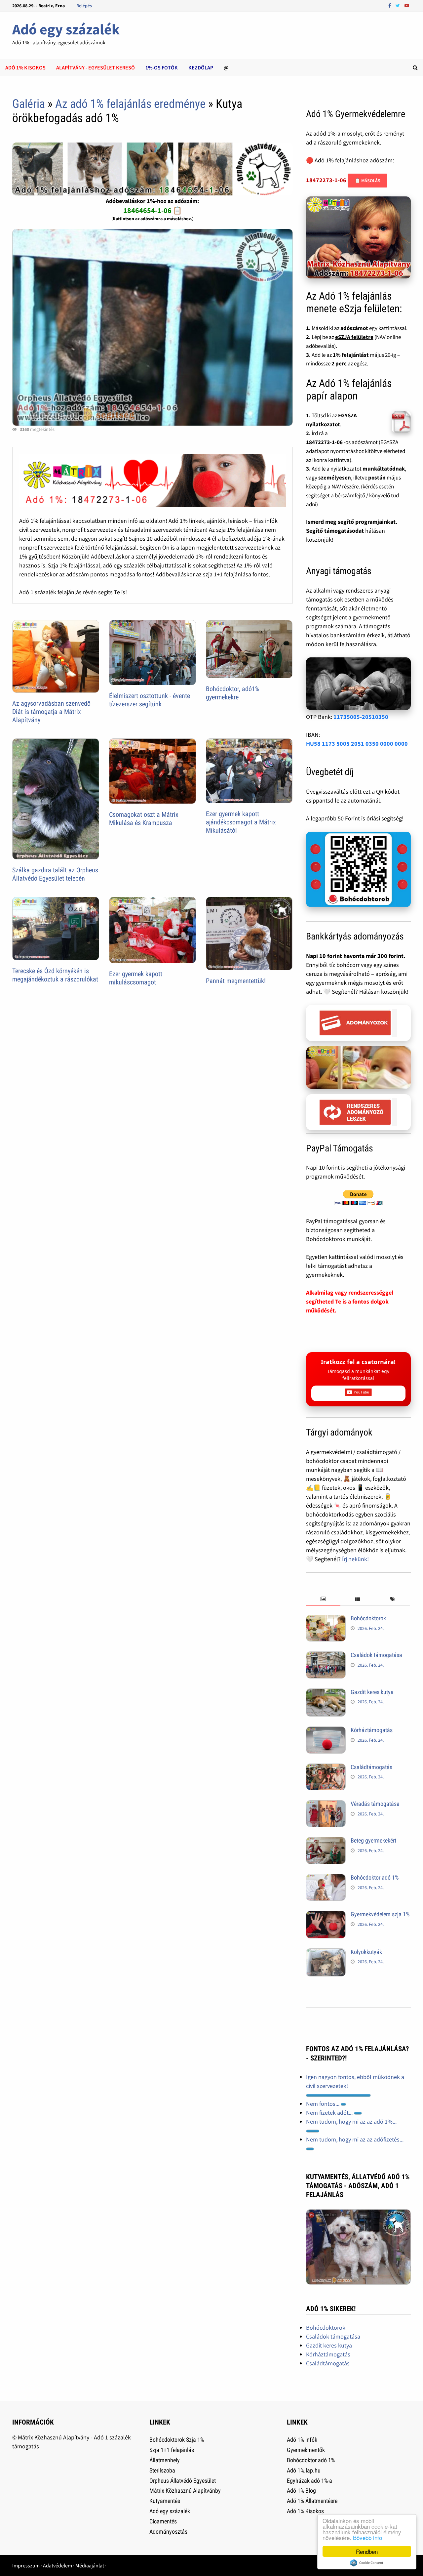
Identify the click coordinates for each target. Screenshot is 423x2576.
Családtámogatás (371, 1767)
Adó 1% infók (302, 2440)
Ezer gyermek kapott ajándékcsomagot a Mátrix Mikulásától (241, 822)
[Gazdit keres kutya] (326, 1693)
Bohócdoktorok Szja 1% (177, 2440)
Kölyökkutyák (366, 1952)
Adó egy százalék (66, 29)
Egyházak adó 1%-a (309, 2481)
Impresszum (26, 2565)
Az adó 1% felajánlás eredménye (130, 104)
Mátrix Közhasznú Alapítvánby (185, 2491)
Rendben (367, 2551)
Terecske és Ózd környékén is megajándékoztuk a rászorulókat (55, 975)
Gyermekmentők (306, 2450)
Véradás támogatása (375, 1804)
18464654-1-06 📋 (153, 210)
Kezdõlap (201, 67)
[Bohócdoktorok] (326, 1619)
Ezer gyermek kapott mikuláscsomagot (136, 978)
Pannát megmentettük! (236, 981)
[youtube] (407, 5)
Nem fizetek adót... (330, 2113)
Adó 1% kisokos (25, 67)
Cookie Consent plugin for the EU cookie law (367, 2563)
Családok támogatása (376, 1655)
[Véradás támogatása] (326, 1805)
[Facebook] (390, 5)
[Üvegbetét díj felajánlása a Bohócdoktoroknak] (359, 870)
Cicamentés (163, 2521)
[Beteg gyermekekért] (326, 1841)
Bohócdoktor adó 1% (375, 1877)
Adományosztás (168, 2532)
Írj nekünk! (355, 1559)
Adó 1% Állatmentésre (312, 2501)
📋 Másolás (367, 181)
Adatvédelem (58, 2565)
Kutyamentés (165, 2501)
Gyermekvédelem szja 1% (380, 1914)
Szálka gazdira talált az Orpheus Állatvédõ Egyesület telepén (55, 874)
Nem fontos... (323, 2104)
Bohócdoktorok (368, 1618)
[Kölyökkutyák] (326, 1953)
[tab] (323, 1599)
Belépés (84, 6)
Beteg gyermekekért (373, 1840)
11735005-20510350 (361, 717)
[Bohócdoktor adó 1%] (326, 1878)
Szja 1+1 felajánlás (172, 2450)
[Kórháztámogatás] (326, 1731)
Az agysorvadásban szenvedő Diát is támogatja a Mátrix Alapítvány (51, 712)
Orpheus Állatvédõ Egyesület (183, 2481)
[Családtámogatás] (326, 1768)
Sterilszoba (162, 2470)
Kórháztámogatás (372, 1730)
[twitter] (398, 5)
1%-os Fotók (162, 67)
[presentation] (323, 1599)
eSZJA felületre (354, 337)
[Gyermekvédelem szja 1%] (326, 1915)
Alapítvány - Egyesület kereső (96, 67)
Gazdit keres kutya (372, 1692)
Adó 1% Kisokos (305, 2511)
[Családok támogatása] (326, 1656)
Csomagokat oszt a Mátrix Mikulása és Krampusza (144, 819)
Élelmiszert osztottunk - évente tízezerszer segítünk (150, 700)
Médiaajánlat (90, 2565)
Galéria (29, 104)
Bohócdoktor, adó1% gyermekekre (233, 693)
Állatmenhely (165, 2460)
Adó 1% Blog (301, 2491)
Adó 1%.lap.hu (304, 2470)
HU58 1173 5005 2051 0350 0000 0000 (357, 744)
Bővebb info (367, 2537)
